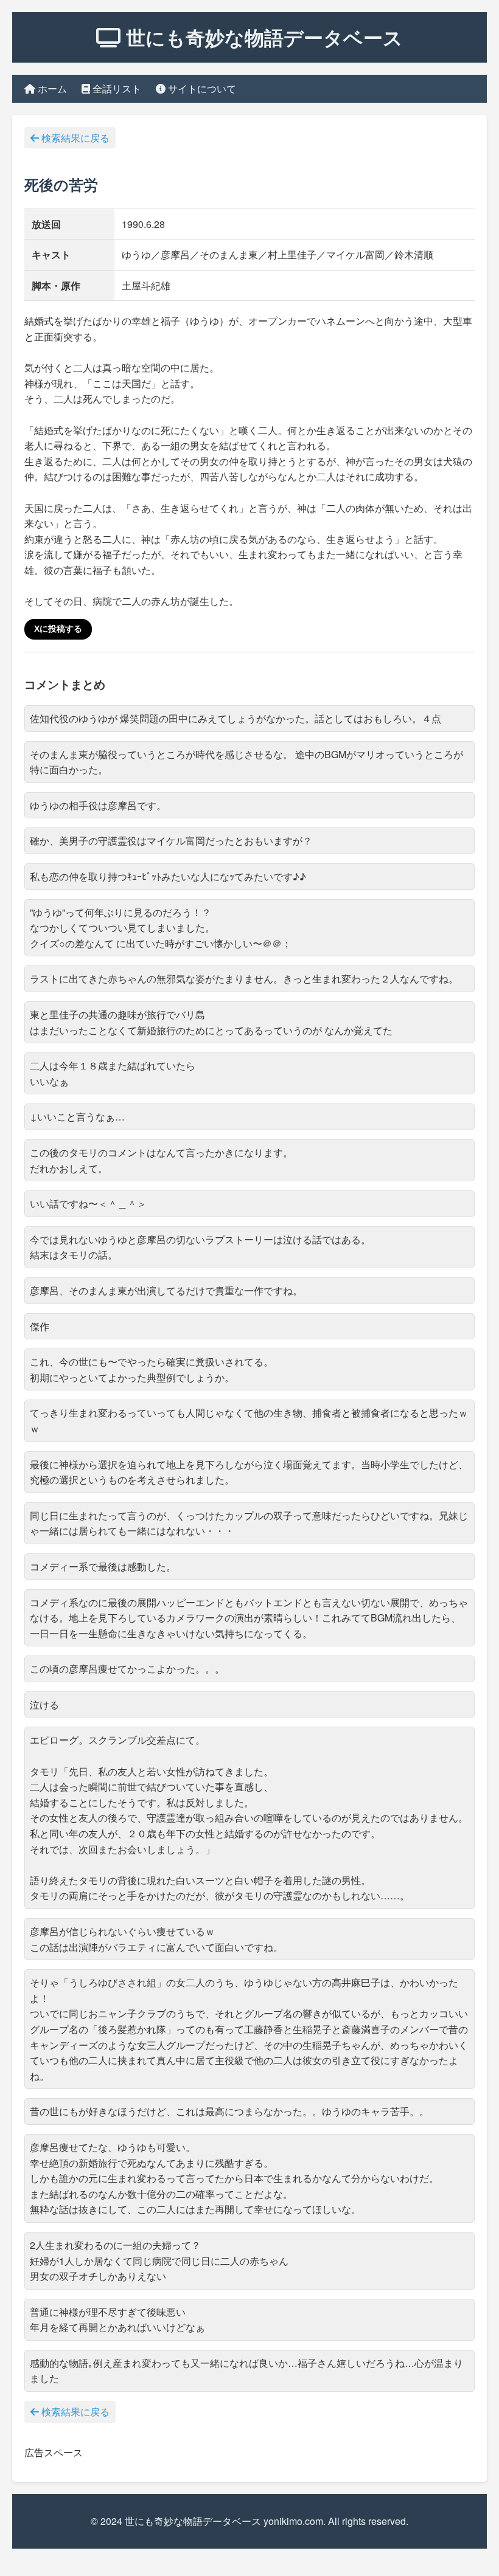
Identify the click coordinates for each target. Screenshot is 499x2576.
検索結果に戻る (74, 138)
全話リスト (116, 88)
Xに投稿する (58, 629)
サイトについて (201, 88)
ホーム (51, 88)
